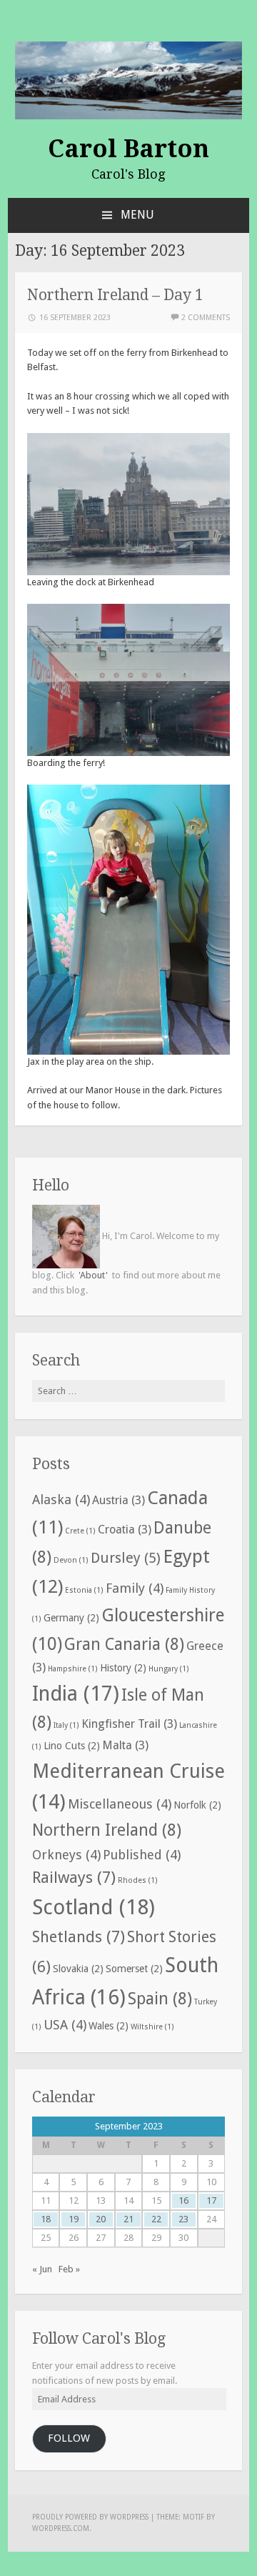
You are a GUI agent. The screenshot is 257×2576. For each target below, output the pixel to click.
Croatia (125, 1530)
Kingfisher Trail (129, 1724)
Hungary (169, 1669)
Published (142, 1855)
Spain (160, 1999)
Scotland (94, 1907)
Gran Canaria (124, 1645)
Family (135, 1588)
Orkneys (66, 1855)
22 (156, 2219)
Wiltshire (152, 2027)
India (76, 1694)
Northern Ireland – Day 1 (115, 295)
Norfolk (197, 1805)
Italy (66, 1725)
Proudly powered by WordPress (90, 2517)
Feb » (69, 2269)
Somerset (134, 1969)
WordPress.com (61, 2528)
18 (46, 2219)
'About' (93, 1275)
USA (65, 2025)
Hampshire (73, 1669)
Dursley (126, 1558)
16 (183, 2200)
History (123, 1668)
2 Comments (206, 318)
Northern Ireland (107, 1830)
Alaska (61, 1500)
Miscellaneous (120, 1804)
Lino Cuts (72, 1746)
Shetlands (79, 1936)
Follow (69, 2438)
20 (101, 2219)
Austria (119, 1500)
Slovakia (78, 1969)
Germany (71, 1618)
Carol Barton (128, 149)
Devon (71, 1560)
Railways (74, 1877)
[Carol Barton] (128, 80)
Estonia (84, 1590)
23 (183, 2219)
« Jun (42, 2269)
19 (74, 2219)
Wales (109, 2026)
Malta (125, 1745)
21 (128, 2219)
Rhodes (138, 1880)
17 (211, 2200)
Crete (80, 1531)
